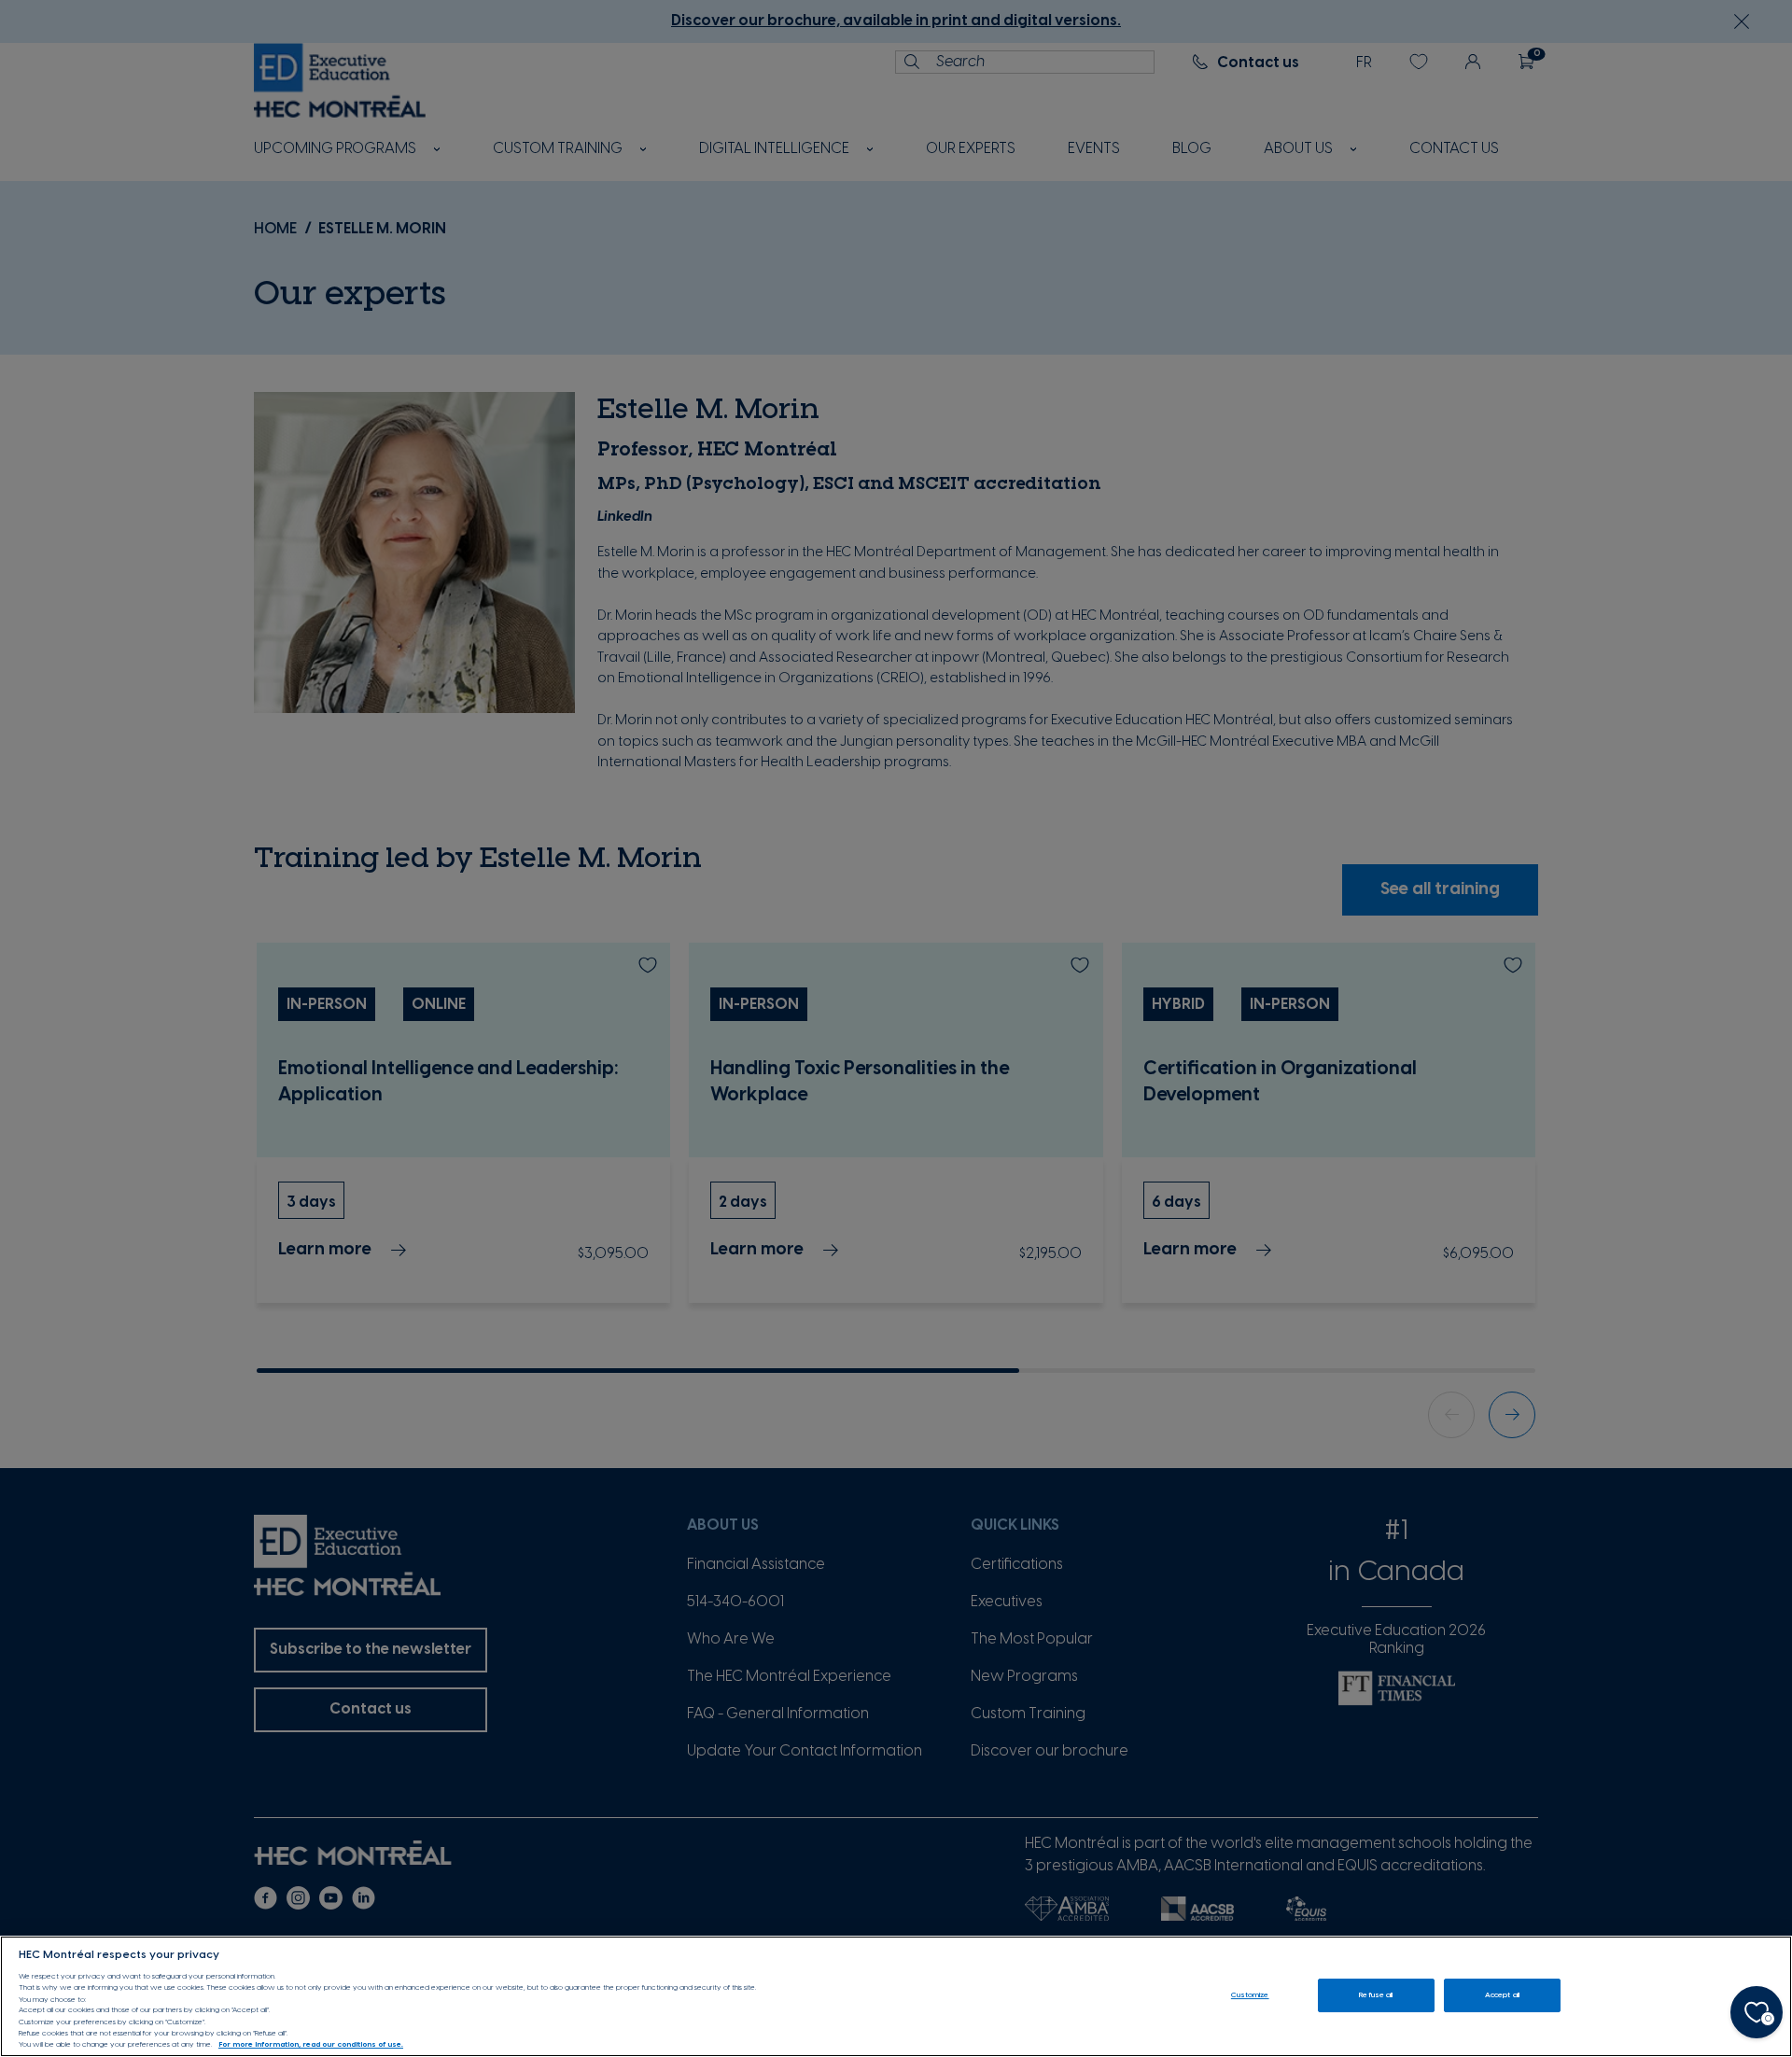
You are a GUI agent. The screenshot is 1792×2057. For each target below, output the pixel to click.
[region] (896, 1996)
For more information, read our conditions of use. (311, 2045)
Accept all (1502, 1995)
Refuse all (1376, 1995)
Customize (1250, 1995)
